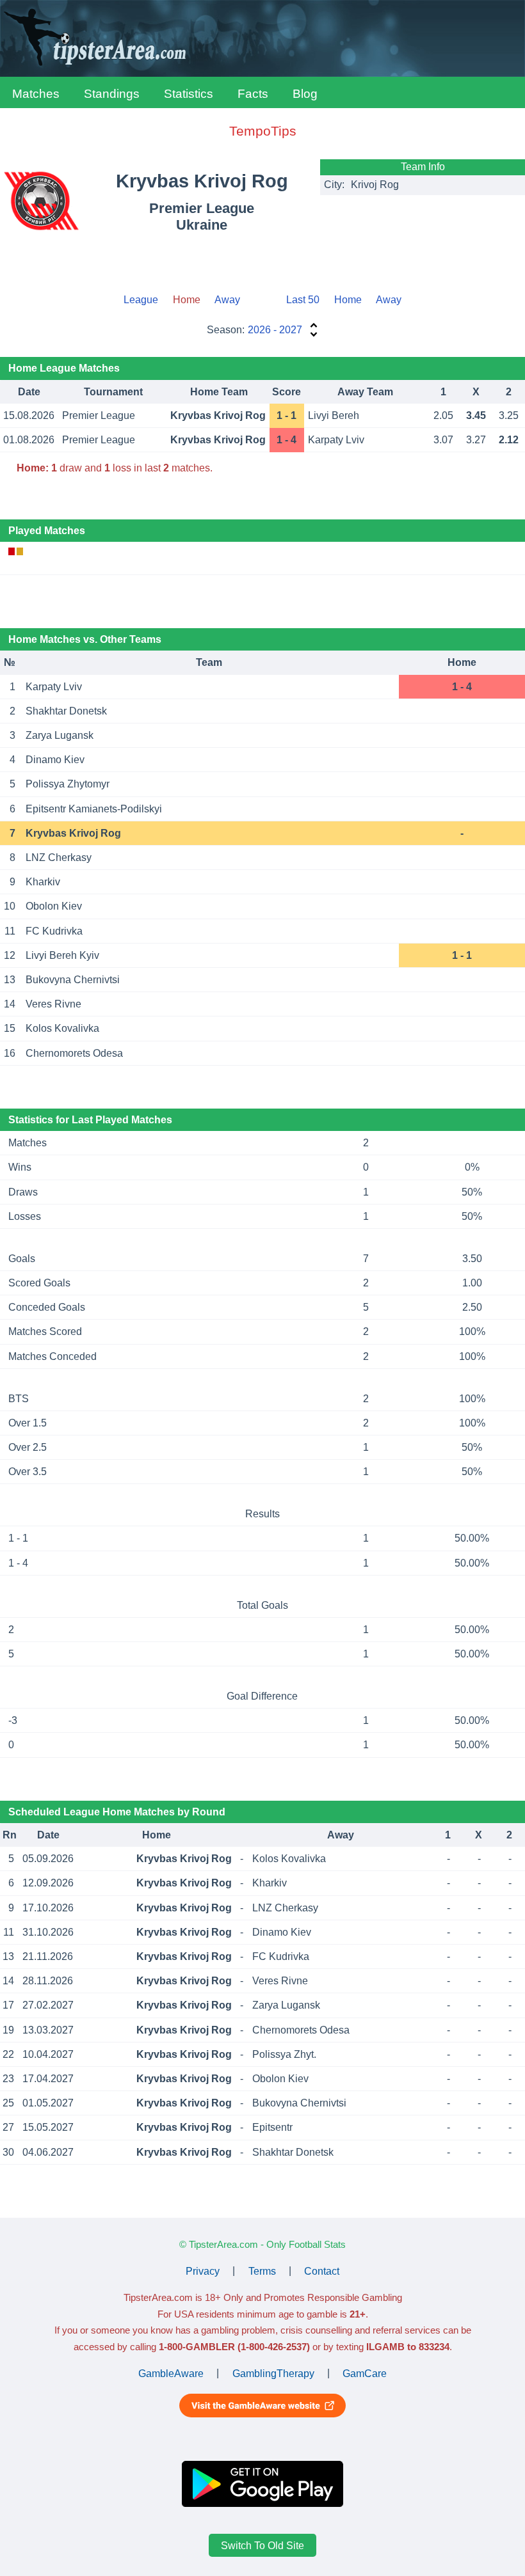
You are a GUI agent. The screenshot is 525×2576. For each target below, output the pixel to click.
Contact (322, 2271)
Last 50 (303, 300)
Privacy (203, 2271)
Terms (262, 2271)
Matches (36, 94)
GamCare (365, 2373)
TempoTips (263, 131)
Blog (305, 94)
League (141, 300)
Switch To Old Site (262, 2546)
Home (348, 300)
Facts (253, 94)
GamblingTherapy (273, 2373)
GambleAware (171, 2373)
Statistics (189, 94)
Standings (112, 94)
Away (227, 300)
